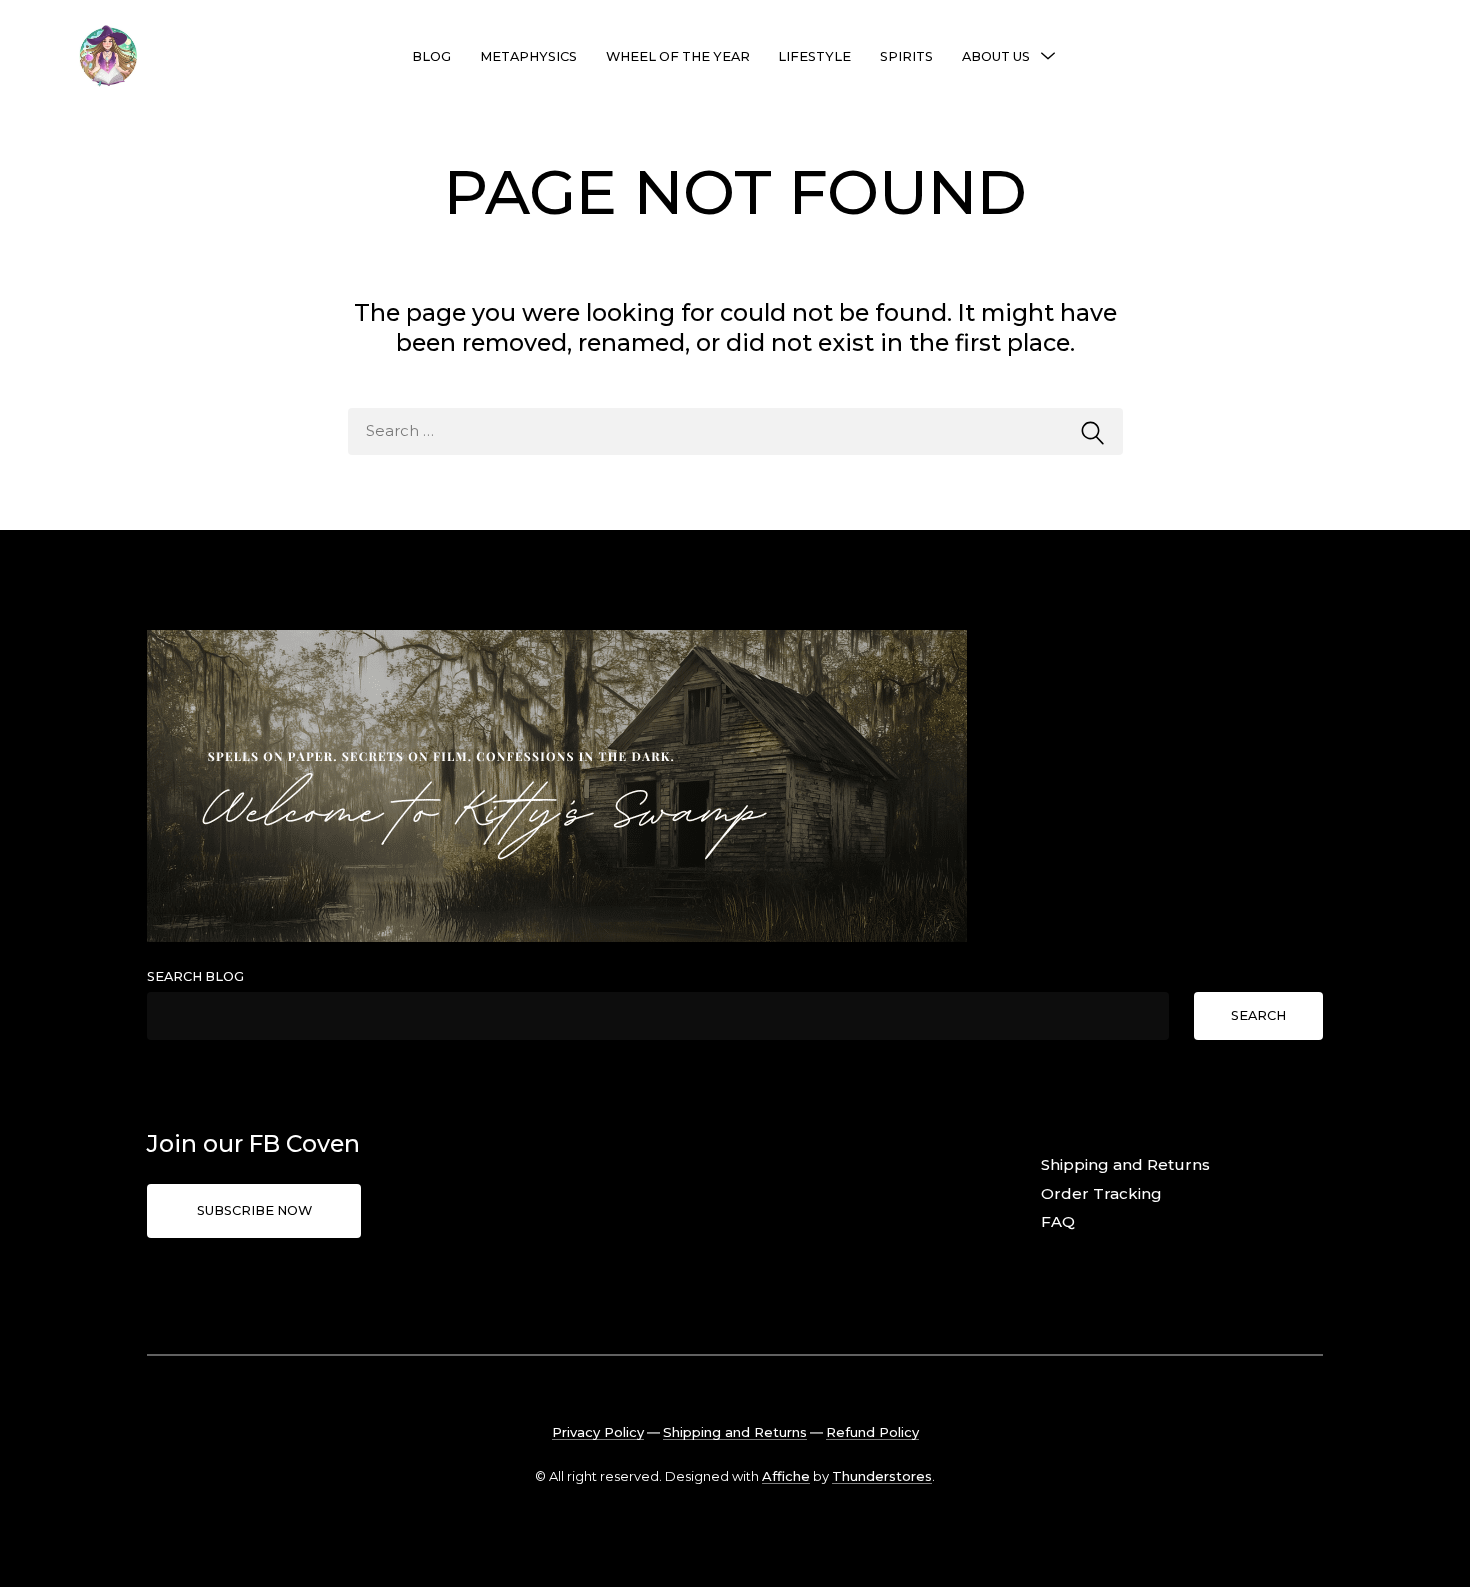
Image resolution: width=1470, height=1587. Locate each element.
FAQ (1058, 1221)
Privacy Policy (598, 1432)
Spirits (906, 56)
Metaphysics (528, 56)
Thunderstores (882, 1476)
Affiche (786, 1476)
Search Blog (195, 976)
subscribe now (254, 1210)
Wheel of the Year (678, 56)
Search (1258, 1015)
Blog (431, 56)
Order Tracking (1101, 1193)
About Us (996, 56)
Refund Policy (872, 1432)
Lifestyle (814, 56)
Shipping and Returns (1125, 1164)
